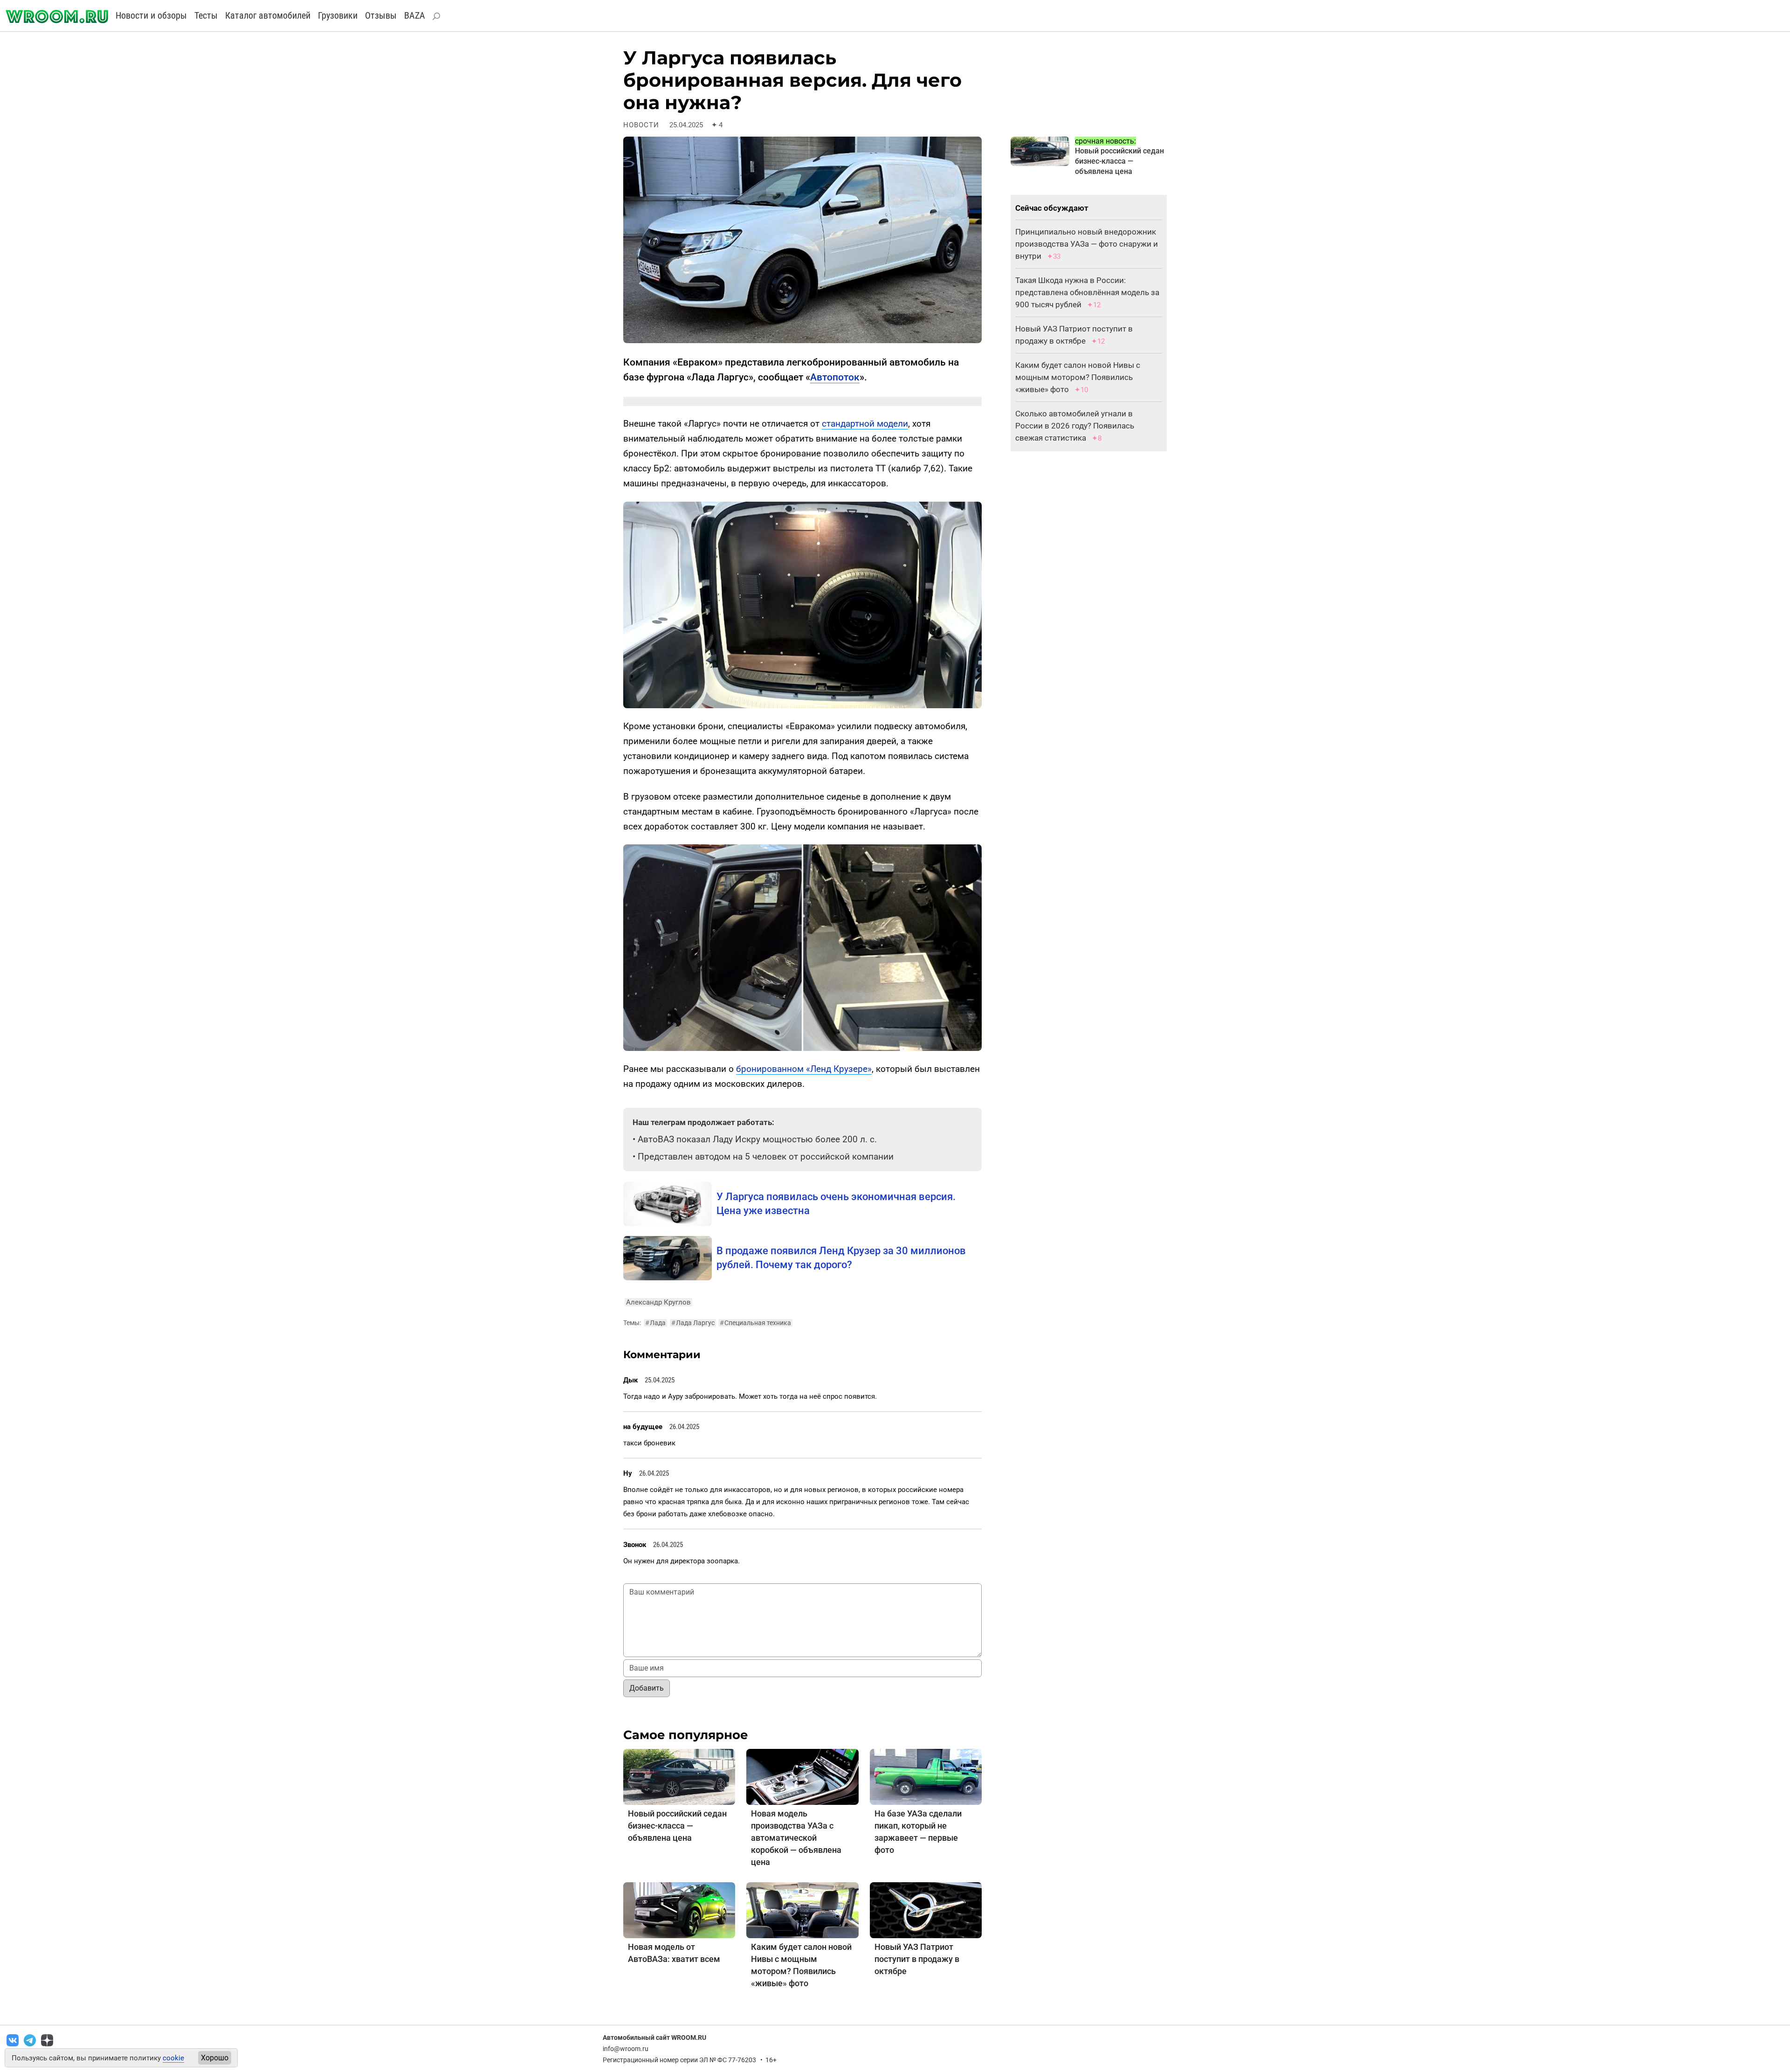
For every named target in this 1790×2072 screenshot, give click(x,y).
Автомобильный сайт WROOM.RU (654, 2037)
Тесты (206, 15)
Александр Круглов (658, 1302)
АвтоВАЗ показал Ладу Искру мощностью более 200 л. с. (757, 1139)
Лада (655, 1323)
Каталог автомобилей (268, 15)
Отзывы (381, 15)
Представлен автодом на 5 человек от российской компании (766, 1157)
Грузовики (338, 15)
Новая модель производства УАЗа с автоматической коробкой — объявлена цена (796, 1838)
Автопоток (835, 377)
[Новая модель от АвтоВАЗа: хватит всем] (679, 1910)
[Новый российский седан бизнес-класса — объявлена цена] (679, 1776)
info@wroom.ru (626, 2049)
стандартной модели (865, 424)
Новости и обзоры (151, 15)
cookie (173, 2058)
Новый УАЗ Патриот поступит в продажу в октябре (917, 1959)
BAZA (415, 15)
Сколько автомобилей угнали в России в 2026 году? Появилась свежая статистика (1075, 426)
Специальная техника (755, 1323)
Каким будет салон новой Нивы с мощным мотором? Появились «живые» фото (1078, 377)
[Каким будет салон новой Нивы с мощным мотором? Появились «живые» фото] (802, 1910)
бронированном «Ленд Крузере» (804, 1069)
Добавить (647, 1688)
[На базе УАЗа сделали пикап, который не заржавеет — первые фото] (926, 1776)
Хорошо (215, 2058)
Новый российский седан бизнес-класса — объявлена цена (677, 1826)
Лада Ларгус (693, 1323)
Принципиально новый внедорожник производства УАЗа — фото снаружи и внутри (1087, 244)
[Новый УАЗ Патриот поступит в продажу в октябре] (926, 1910)
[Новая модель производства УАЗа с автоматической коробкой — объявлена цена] (802, 1776)
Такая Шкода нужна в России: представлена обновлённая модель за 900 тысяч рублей (1087, 292)
